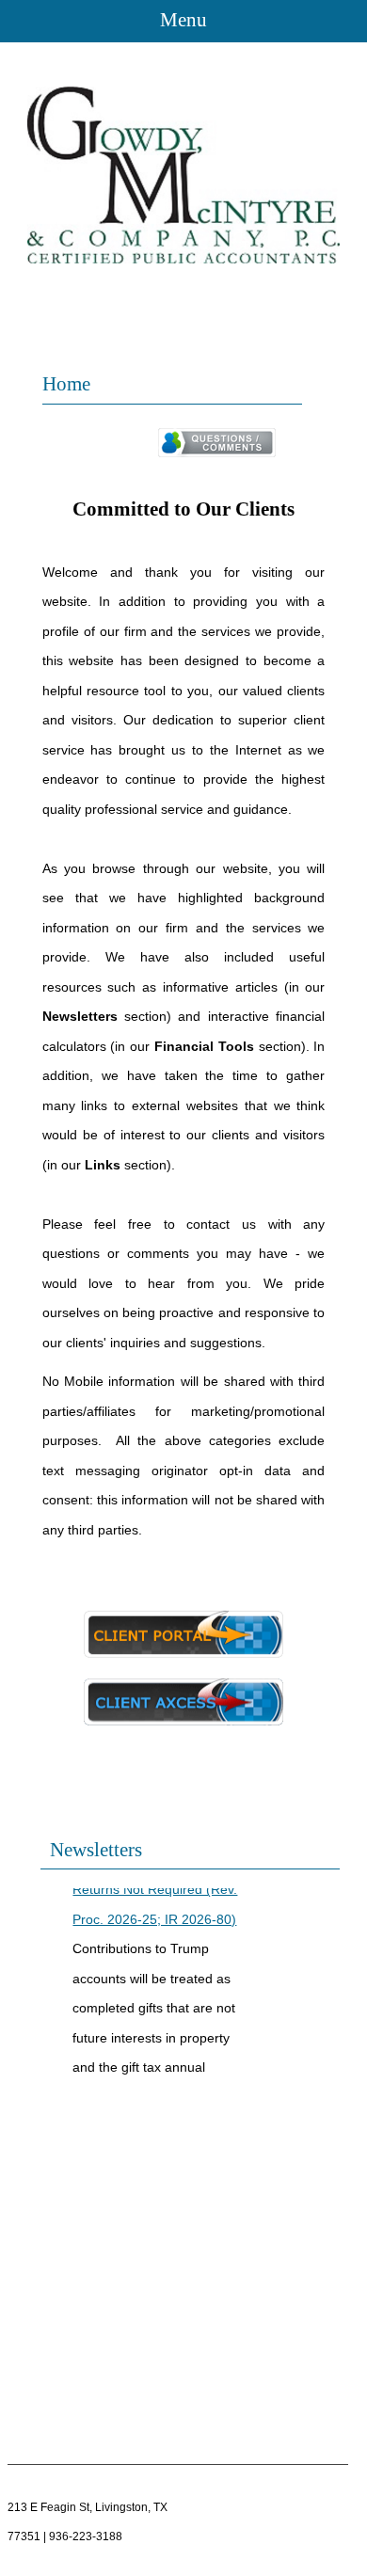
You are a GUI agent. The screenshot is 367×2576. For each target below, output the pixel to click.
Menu (183, 20)
